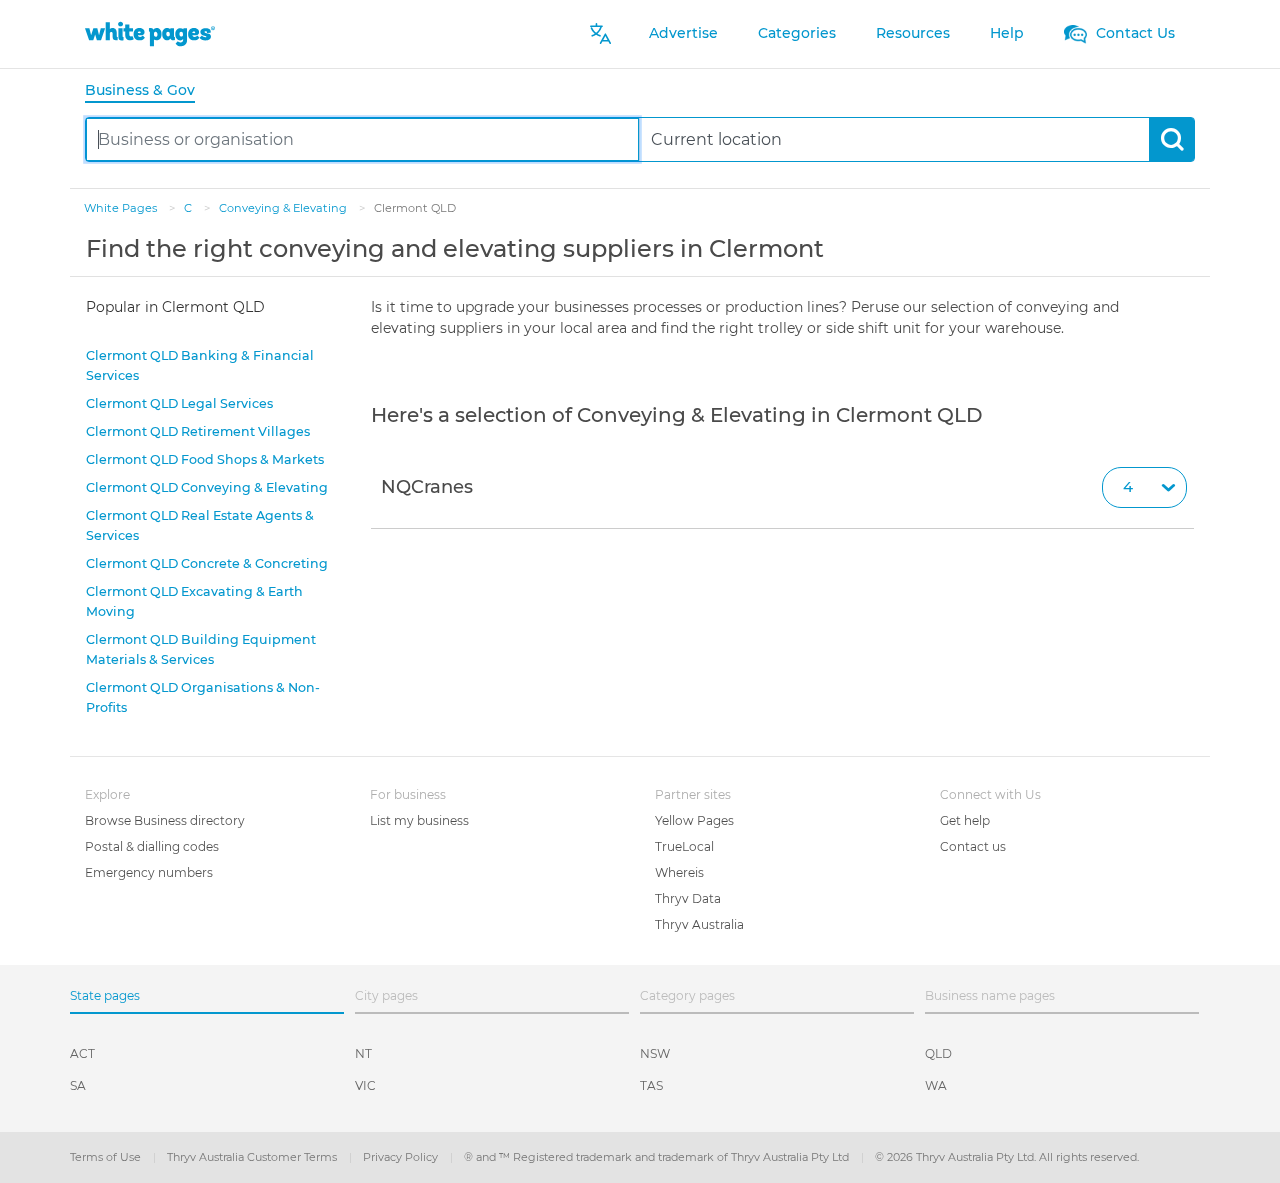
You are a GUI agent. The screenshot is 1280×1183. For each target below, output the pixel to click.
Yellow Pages (694, 820)
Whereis (679, 872)
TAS (651, 1085)
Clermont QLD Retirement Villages (198, 431)
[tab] (148, 91)
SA (78, 1085)
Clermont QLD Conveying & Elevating (207, 487)
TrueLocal (684, 846)
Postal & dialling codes (152, 846)
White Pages (122, 208)
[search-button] (1171, 139)
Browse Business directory (165, 820)
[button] (782, 488)
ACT (82, 1053)
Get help (965, 820)
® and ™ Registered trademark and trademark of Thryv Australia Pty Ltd (658, 1157)
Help (1007, 33)
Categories (797, 33)
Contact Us (1133, 33)
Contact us (973, 846)
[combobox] (362, 139)
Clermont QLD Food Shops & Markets (205, 459)
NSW (655, 1053)
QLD (938, 1053)
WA (936, 1085)
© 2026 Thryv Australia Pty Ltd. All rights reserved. (1007, 1157)
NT (363, 1053)
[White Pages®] (150, 33)
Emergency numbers (149, 872)
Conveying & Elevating (284, 208)
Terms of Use (107, 1157)
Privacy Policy (402, 1157)
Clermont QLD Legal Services (179, 403)
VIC (365, 1085)
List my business (419, 820)
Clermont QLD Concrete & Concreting (207, 563)
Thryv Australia (699, 924)
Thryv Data (688, 898)
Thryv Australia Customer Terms (253, 1157)
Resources (913, 33)
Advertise (683, 33)
